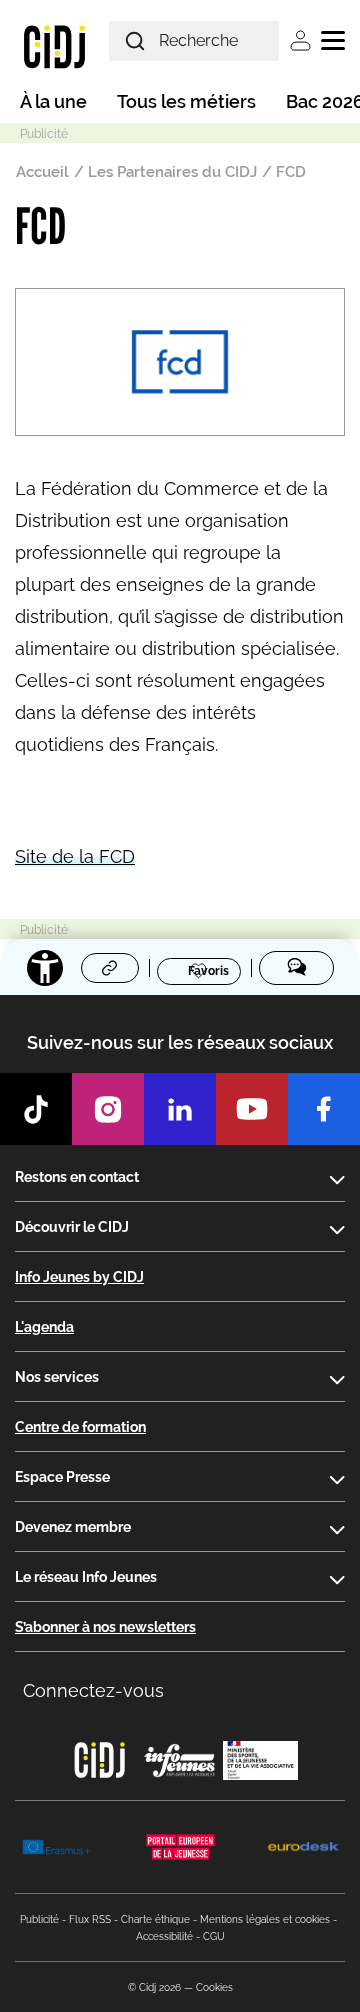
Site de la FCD (75, 856)
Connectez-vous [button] (93, 1690)
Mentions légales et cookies (265, 1919)
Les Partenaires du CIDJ (172, 172)
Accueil (42, 172)
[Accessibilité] (45, 968)
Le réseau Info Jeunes (86, 1577)
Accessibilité (164, 1936)
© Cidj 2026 (154, 1987)
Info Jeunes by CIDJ (79, 1277)
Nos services (57, 1377)
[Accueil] (54, 46)
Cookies (214, 1987)
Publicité (39, 1919)
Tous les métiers (186, 101)
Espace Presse (62, 1477)
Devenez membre (73, 1527)
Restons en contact (77, 1177)
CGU (214, 1936)
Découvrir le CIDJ (72, 1227)
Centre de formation (80, 1427)
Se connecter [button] (300, 40)
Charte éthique (155, 1919)
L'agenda (44, 1327)
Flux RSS (90, 1919)
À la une (53, 101)
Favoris (208, 970)
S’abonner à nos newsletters (105, 1627)
